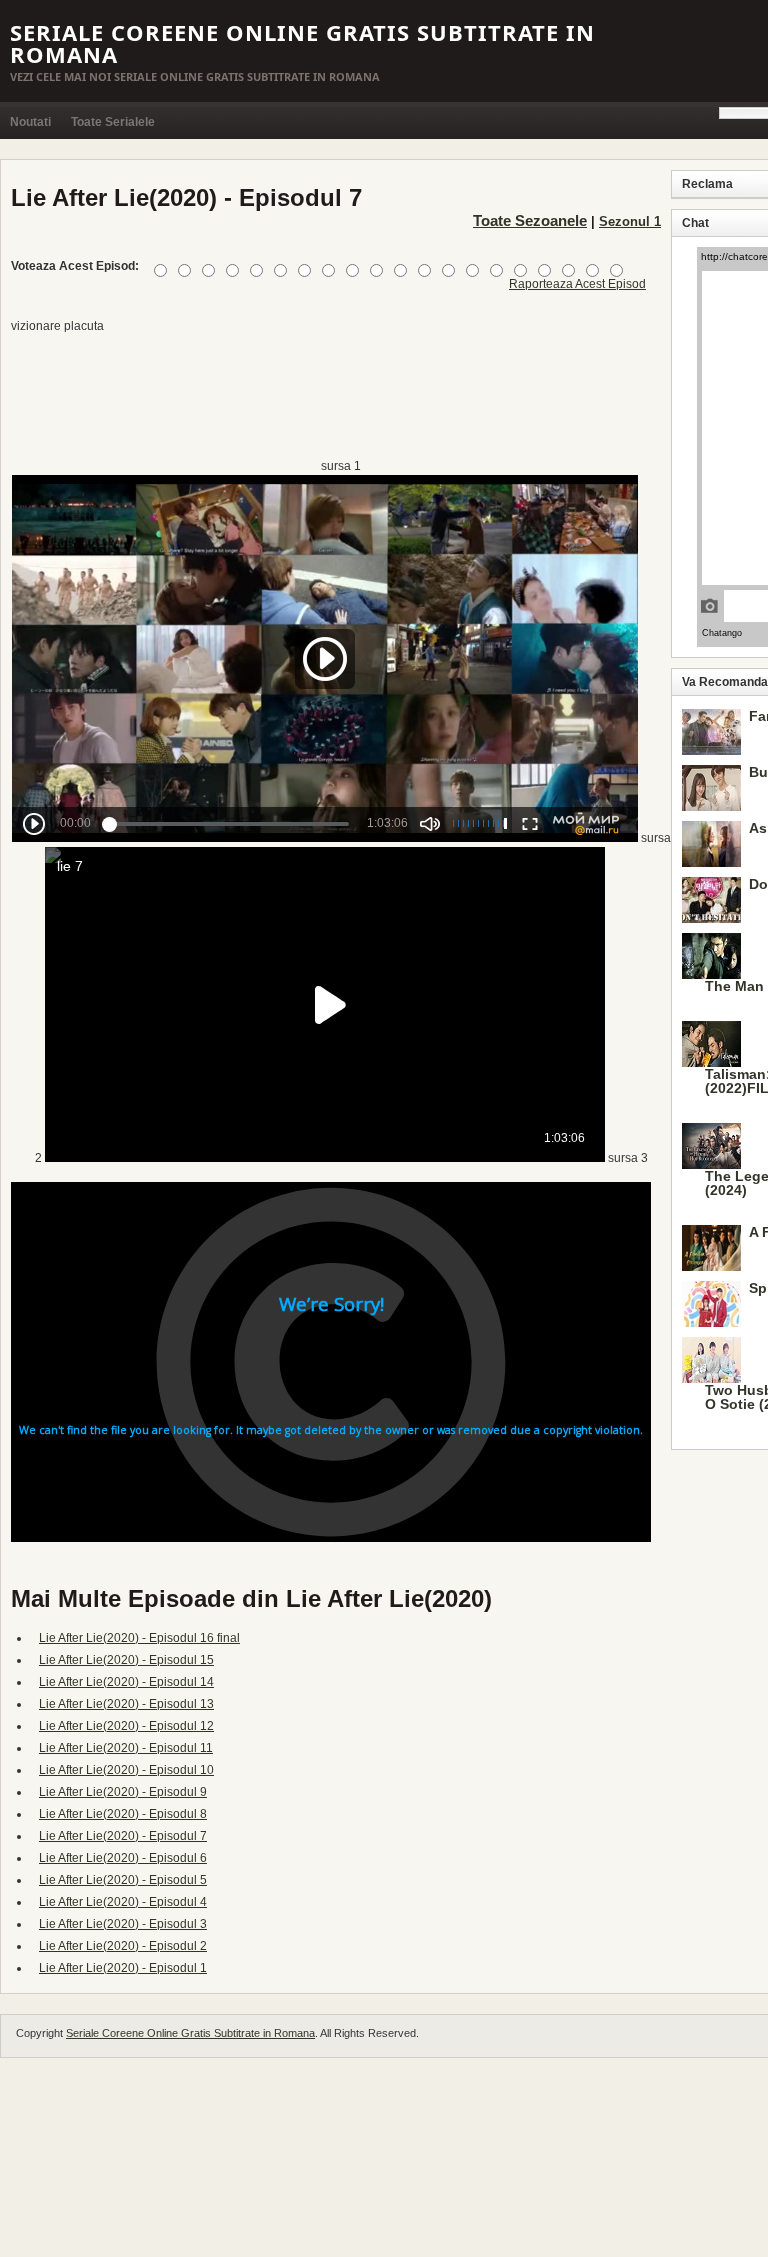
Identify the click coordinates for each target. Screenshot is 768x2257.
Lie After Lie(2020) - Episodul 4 (123, 1902)
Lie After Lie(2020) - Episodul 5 (123, 1880)
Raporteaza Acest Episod (577, 284)
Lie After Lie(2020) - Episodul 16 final (139, 1638)
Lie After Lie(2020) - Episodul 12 (126, 1726)
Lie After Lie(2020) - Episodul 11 (126, 1748)
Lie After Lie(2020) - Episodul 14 (126, 1682)
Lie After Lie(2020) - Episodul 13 (126, 1704)
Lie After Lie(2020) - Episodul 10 (126, 1770)
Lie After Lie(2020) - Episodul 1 (123, 1968)
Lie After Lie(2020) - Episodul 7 (123, 1836)
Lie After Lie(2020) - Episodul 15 (126, 1660)
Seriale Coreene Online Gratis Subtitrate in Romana (302, 43)
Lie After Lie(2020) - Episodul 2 (123, 1946)
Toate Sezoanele (530, 220)
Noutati (30, 122)
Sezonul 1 (630, 221)
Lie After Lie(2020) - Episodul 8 (123, 1814)
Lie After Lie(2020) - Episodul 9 (123, 1792)
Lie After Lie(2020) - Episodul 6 (123, 1858)
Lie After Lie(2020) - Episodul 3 (123, 1924)
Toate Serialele (113, 122)
